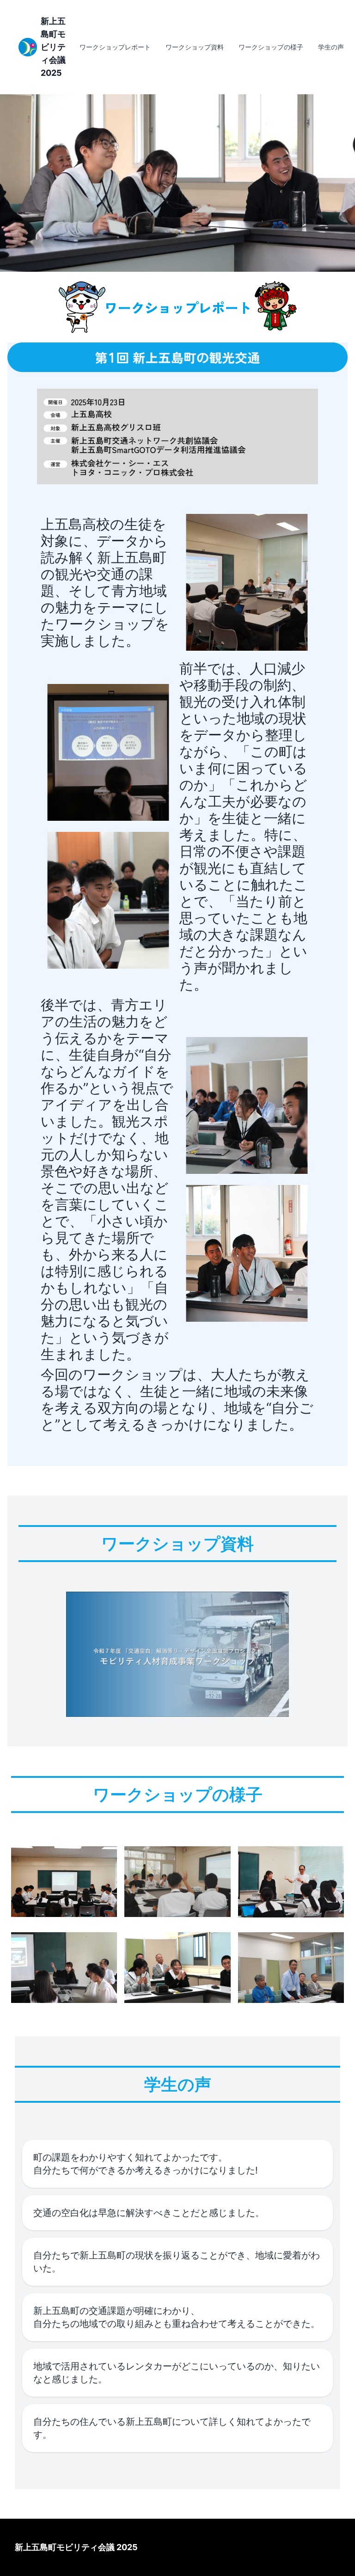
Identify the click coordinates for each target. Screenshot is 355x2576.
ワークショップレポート (115, 47)
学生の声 (331, 47)
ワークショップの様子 (271, 47)
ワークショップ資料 (195, 47)
